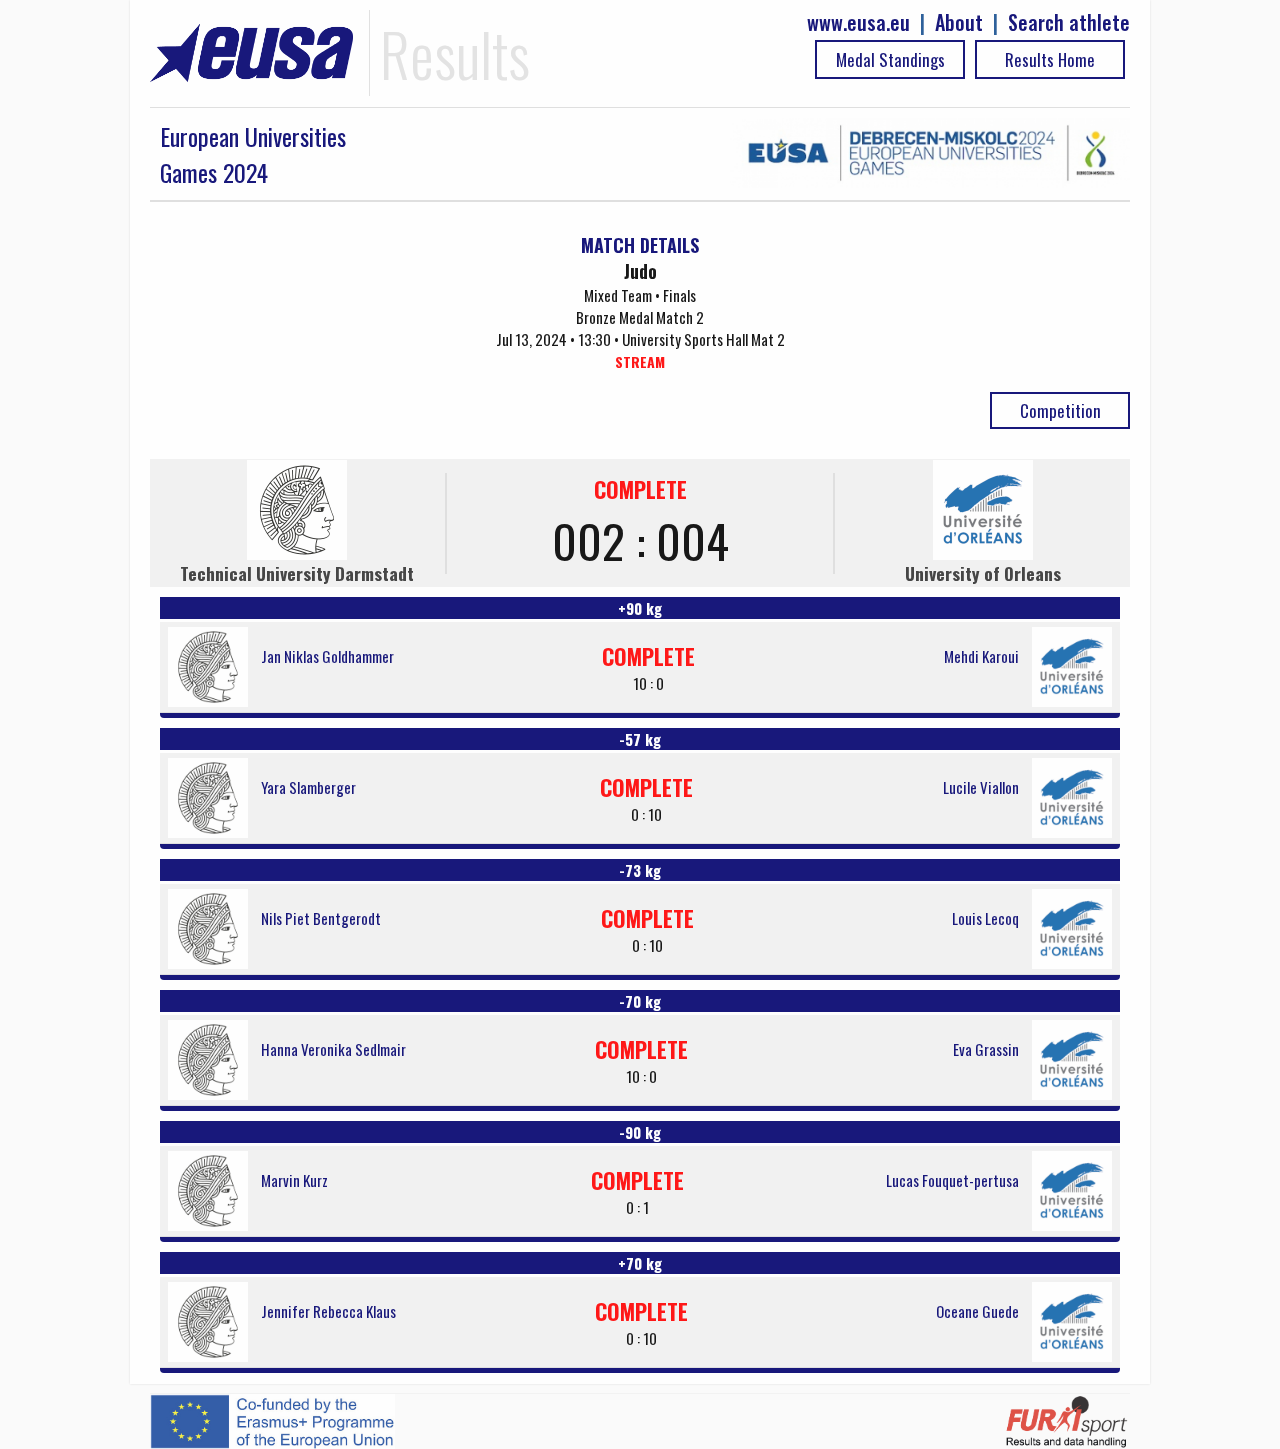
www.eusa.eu (858, 22)
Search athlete (1069, 22)
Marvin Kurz (294, 1180)
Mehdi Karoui (981, 656)
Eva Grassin (986, 1049)
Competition (1060, 410)
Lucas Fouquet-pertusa (952, 1180)
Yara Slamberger (308, 787)
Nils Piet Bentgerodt (321, 918)
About (959, 22)
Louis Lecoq (985, 918)
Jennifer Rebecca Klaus (328, 1311)
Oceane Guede (977, 1311)
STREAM (640, 361)
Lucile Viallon (981, 787)
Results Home (1050, 59)
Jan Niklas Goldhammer (327, 656)
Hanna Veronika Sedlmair (333, 1049)
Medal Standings (890, 59)
